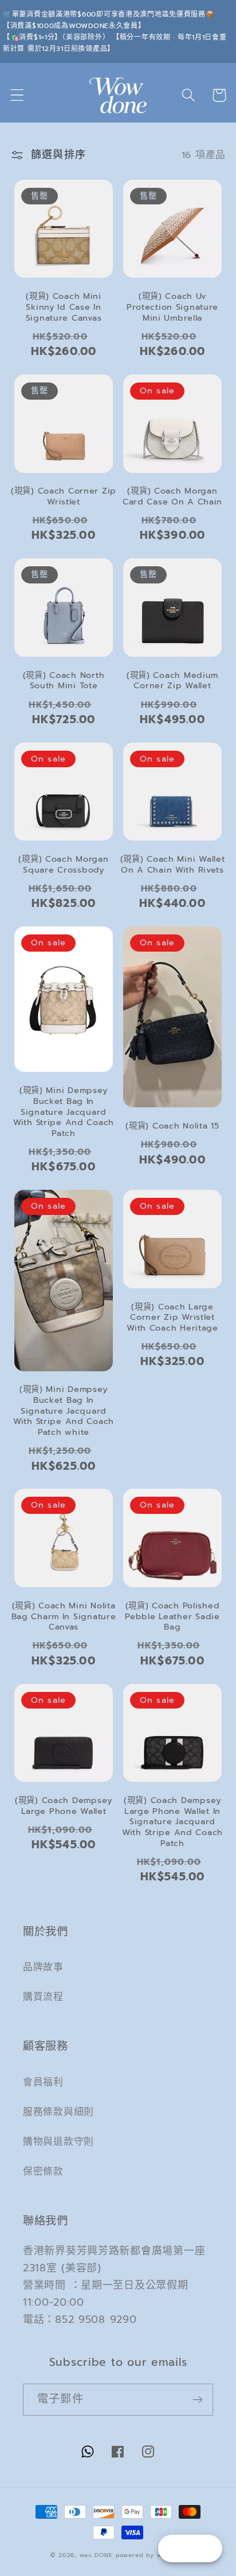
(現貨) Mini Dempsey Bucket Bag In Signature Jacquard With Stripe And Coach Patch (64, 1112)
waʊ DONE (96, 2555)
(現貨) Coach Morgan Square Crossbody (63, 864)
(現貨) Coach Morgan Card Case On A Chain (172, 496)
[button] (17, 95)
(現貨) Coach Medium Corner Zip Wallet (172, 681)
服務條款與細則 (58, 2112)
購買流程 (43, 1997)
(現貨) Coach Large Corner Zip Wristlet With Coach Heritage (172, 1317)
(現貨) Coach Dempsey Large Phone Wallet (64, 1806)
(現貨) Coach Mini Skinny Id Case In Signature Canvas (64, 307)
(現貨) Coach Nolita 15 (172, 1126)
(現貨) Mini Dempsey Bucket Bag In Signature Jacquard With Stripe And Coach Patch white (64, 1411)
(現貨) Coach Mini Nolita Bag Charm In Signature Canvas (64, 1616)
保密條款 (43, 2171)
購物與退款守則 (58, 2142)
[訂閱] (197, 2400)
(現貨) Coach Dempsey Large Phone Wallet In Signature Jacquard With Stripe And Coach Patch (172, 1822)
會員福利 (43, 2082)
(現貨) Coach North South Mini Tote (64, 681)
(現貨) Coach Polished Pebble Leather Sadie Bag (172, 1616)
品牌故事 (43, 1967)
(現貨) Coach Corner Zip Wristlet (64, 496)
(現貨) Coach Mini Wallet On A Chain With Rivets (173, 864)
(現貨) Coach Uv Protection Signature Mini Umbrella (172, 307)
